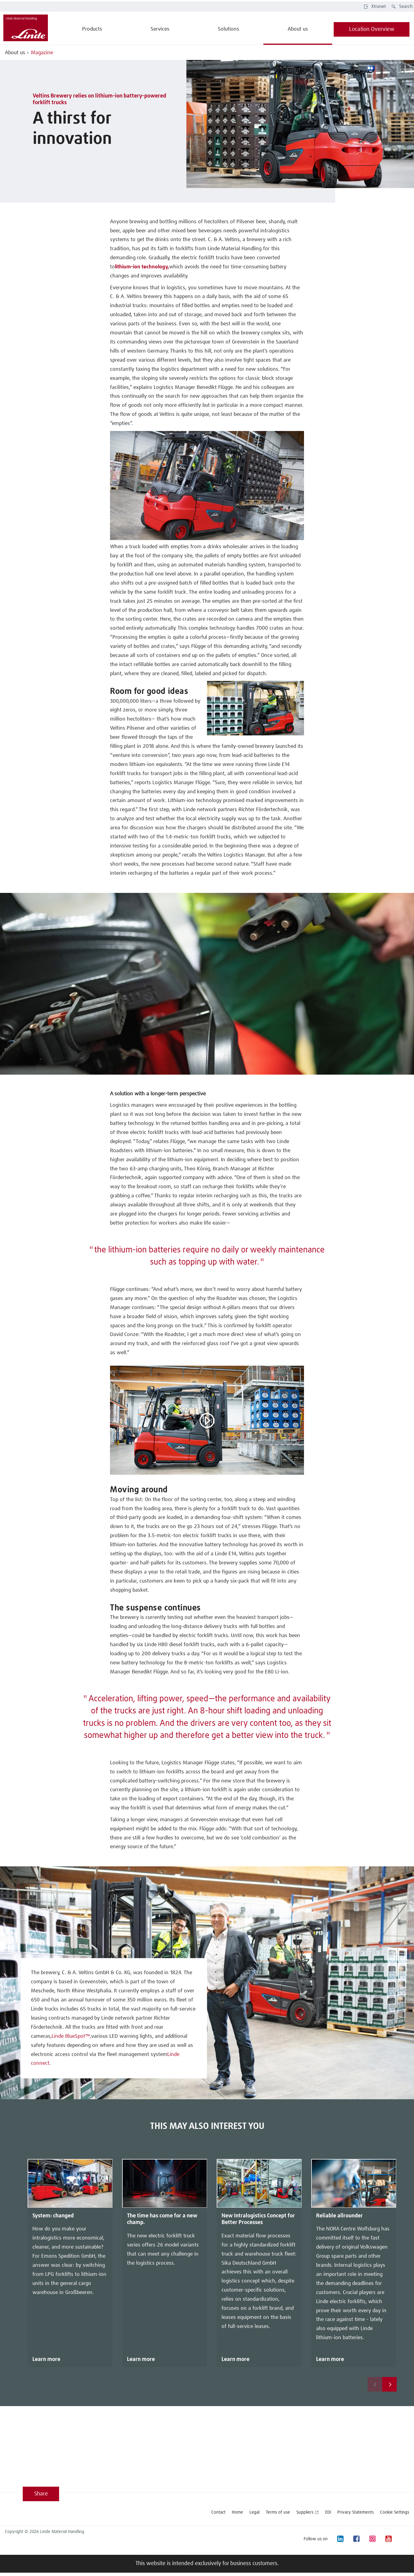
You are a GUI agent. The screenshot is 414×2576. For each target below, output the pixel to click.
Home (237, 2512)
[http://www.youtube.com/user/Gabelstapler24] (388, 2539)
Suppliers (305, 2512)
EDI (328, 2512)
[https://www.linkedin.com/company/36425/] (340, 2539)
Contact (218, 2512)
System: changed (53, 2216)
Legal (254, 2512)
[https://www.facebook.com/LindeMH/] (356, 2539)
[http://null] (404, 2539)
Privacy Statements (356, 2512)
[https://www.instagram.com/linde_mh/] (372, 2539)
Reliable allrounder (339, 2216)
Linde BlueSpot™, (71, 2036)
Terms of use (278, 2512)
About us (15, 53)
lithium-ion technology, (142, 267)
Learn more (46, 2359)
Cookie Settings (395, 2512)
